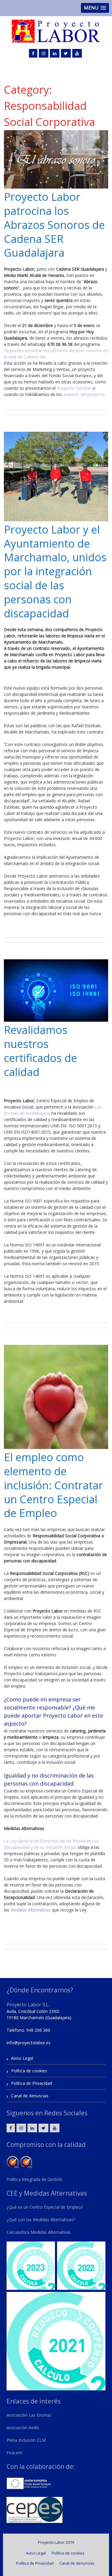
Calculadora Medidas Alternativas (39, 2232)
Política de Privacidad (32, 2083)
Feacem (14, 2453)
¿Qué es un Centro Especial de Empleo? (45, 2207)
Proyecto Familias (74, 388)
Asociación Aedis (23, 2428)
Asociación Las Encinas (29, 2415)
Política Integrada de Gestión (34, 2179)
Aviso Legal (22, 2058)
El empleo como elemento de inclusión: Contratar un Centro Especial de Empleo (53, 1485)
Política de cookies (29, 2071)
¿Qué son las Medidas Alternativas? (41, 2220)
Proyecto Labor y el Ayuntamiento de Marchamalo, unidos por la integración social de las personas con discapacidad (55, 571)
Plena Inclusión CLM (26, 2440)
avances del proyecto (84, 394)
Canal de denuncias (30, 2096)
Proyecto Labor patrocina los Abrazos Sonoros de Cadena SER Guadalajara (54, 225)
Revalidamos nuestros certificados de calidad (40, 1051)
